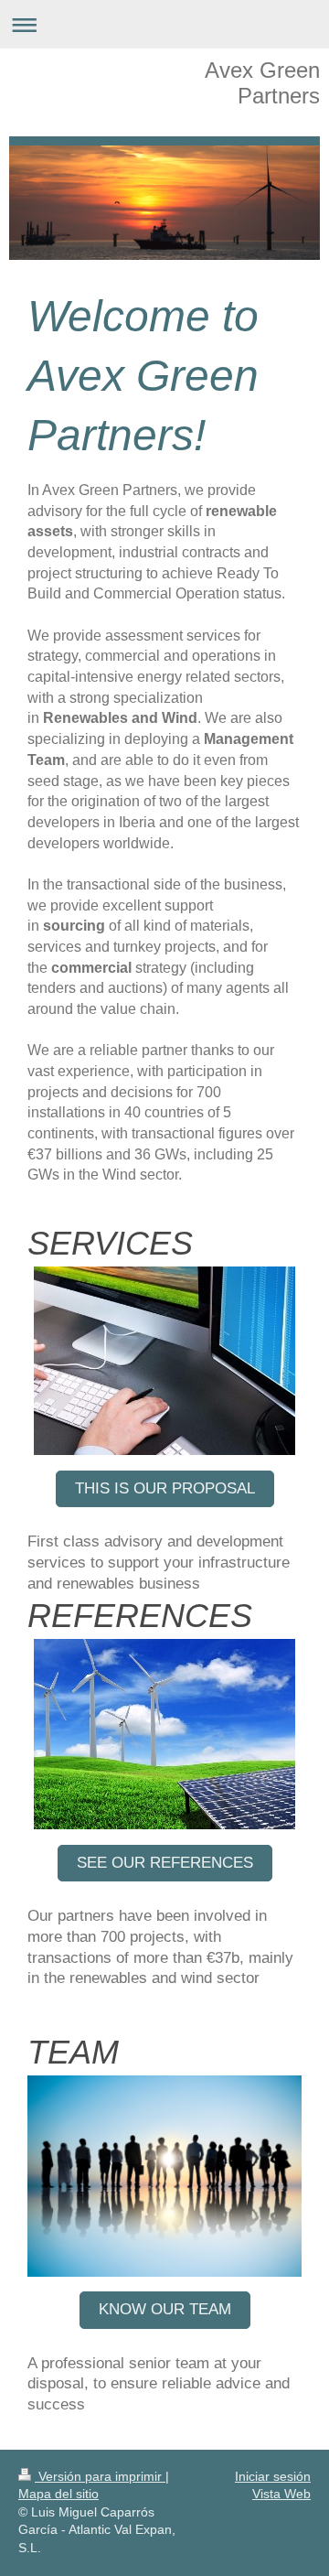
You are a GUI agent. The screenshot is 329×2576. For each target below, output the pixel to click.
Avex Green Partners (262, 83)
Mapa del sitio (58, 2494)
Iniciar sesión (273, 2476)
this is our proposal (165, 1488)
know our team (165, 2309)
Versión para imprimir (100, 2476)
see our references (165, 1863)
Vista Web (281, 2494)
